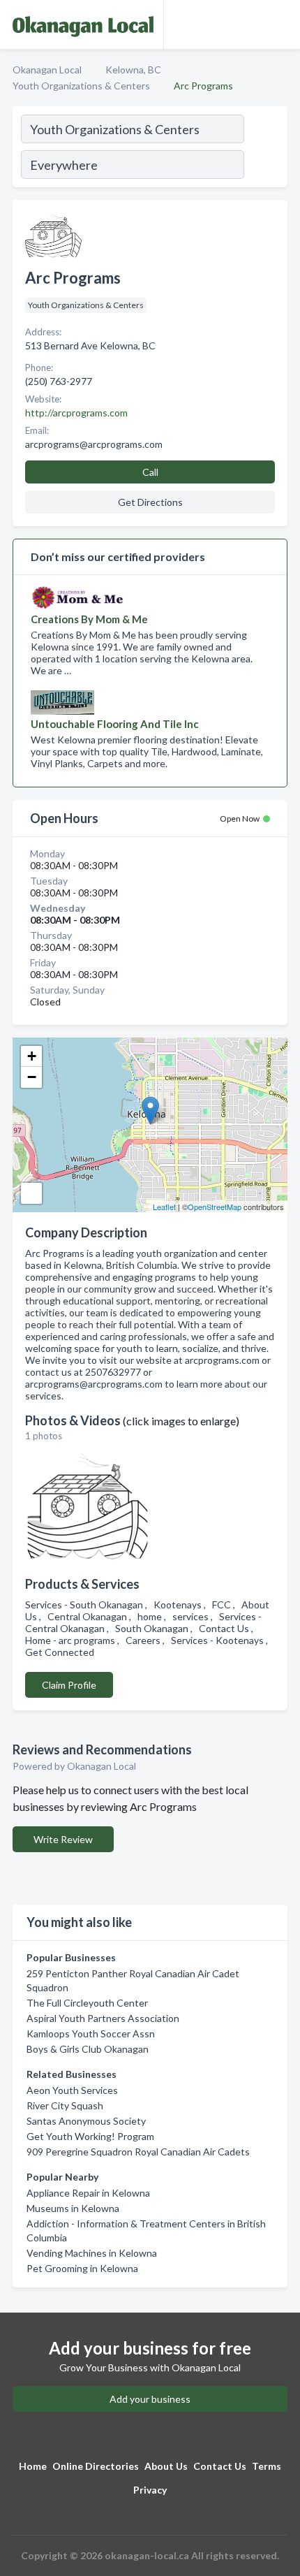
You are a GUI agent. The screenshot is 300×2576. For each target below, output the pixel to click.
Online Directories (96, 2466)
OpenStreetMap (215, 1207)
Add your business (150, 2399)
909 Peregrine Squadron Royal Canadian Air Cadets (138, 2152)
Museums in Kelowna (73, 2208)
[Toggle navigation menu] (281, 24)
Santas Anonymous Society (86, 2121)
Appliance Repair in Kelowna (88, 2193)
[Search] (265, 149)
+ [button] (32, 1056)
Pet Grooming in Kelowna (82, 2268)
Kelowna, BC (133, 70)
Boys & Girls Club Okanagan (88, 2049)
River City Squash (65, 2105)
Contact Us (220, 2466)
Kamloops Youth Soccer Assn (91, 2033)
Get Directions (150, 502)
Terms (267, 2466)
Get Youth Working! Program (90, 2136)
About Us (166, 2466)
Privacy (150, 2490)
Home (33, 2466)
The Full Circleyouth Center (87, 2003)
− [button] (32, 1077)
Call (150, 472)
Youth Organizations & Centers (81, 86)
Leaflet (164, 1207)
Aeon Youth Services (72, 2090)
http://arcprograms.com (76, 413)
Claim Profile (69, 1685)
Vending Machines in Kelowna (92, 2253)
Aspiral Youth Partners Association (103, 2018)
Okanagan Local (47, 70)
